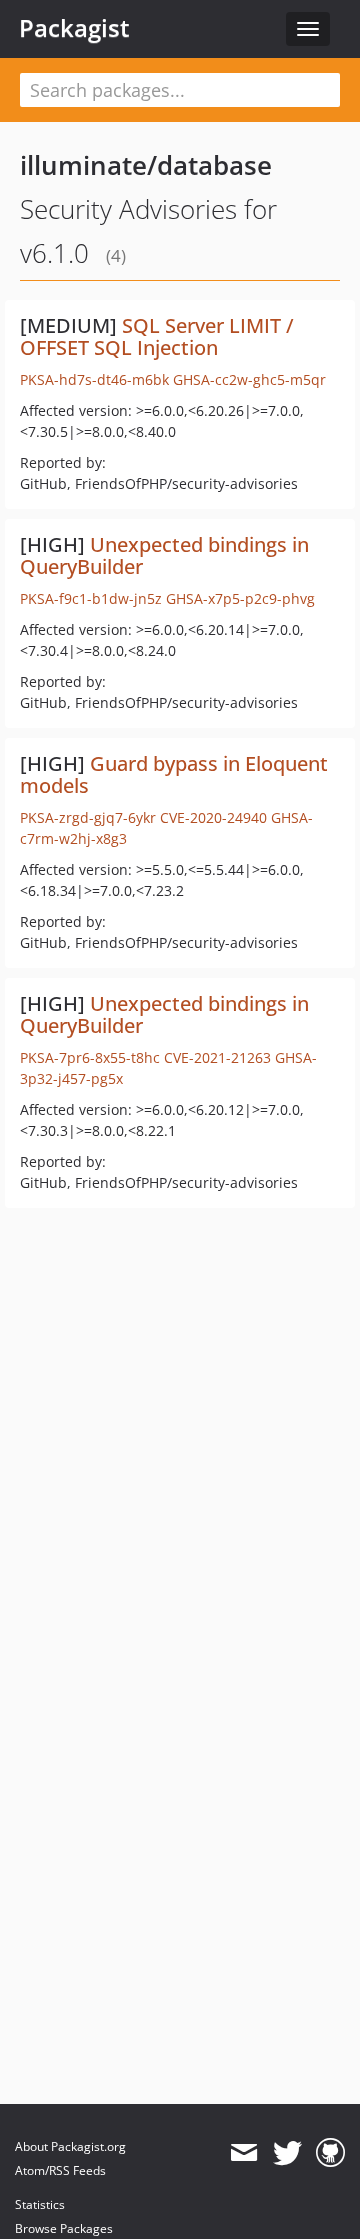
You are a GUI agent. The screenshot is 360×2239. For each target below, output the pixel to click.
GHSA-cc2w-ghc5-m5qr (249, 379)
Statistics (40, 2204)
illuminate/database (146, 165)
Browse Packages (64, 2228)
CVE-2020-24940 (213, 817)
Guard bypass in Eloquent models (174, 774)
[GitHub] (330, 2153)
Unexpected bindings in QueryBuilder (164, 555)
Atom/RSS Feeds (60, 2170)
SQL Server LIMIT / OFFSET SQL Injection (157, 336)
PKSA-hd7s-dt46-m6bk (94, 379)
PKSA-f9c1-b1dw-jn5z (91, 598)
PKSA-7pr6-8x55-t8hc (90, 1057)
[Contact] (243, 2153)
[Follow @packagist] (287, 2153)
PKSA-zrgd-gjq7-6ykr (88, 817)
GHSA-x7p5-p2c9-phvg (240, 598)
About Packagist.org (70, 2146)
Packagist (74, 28)
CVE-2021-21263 (217, 1057)
